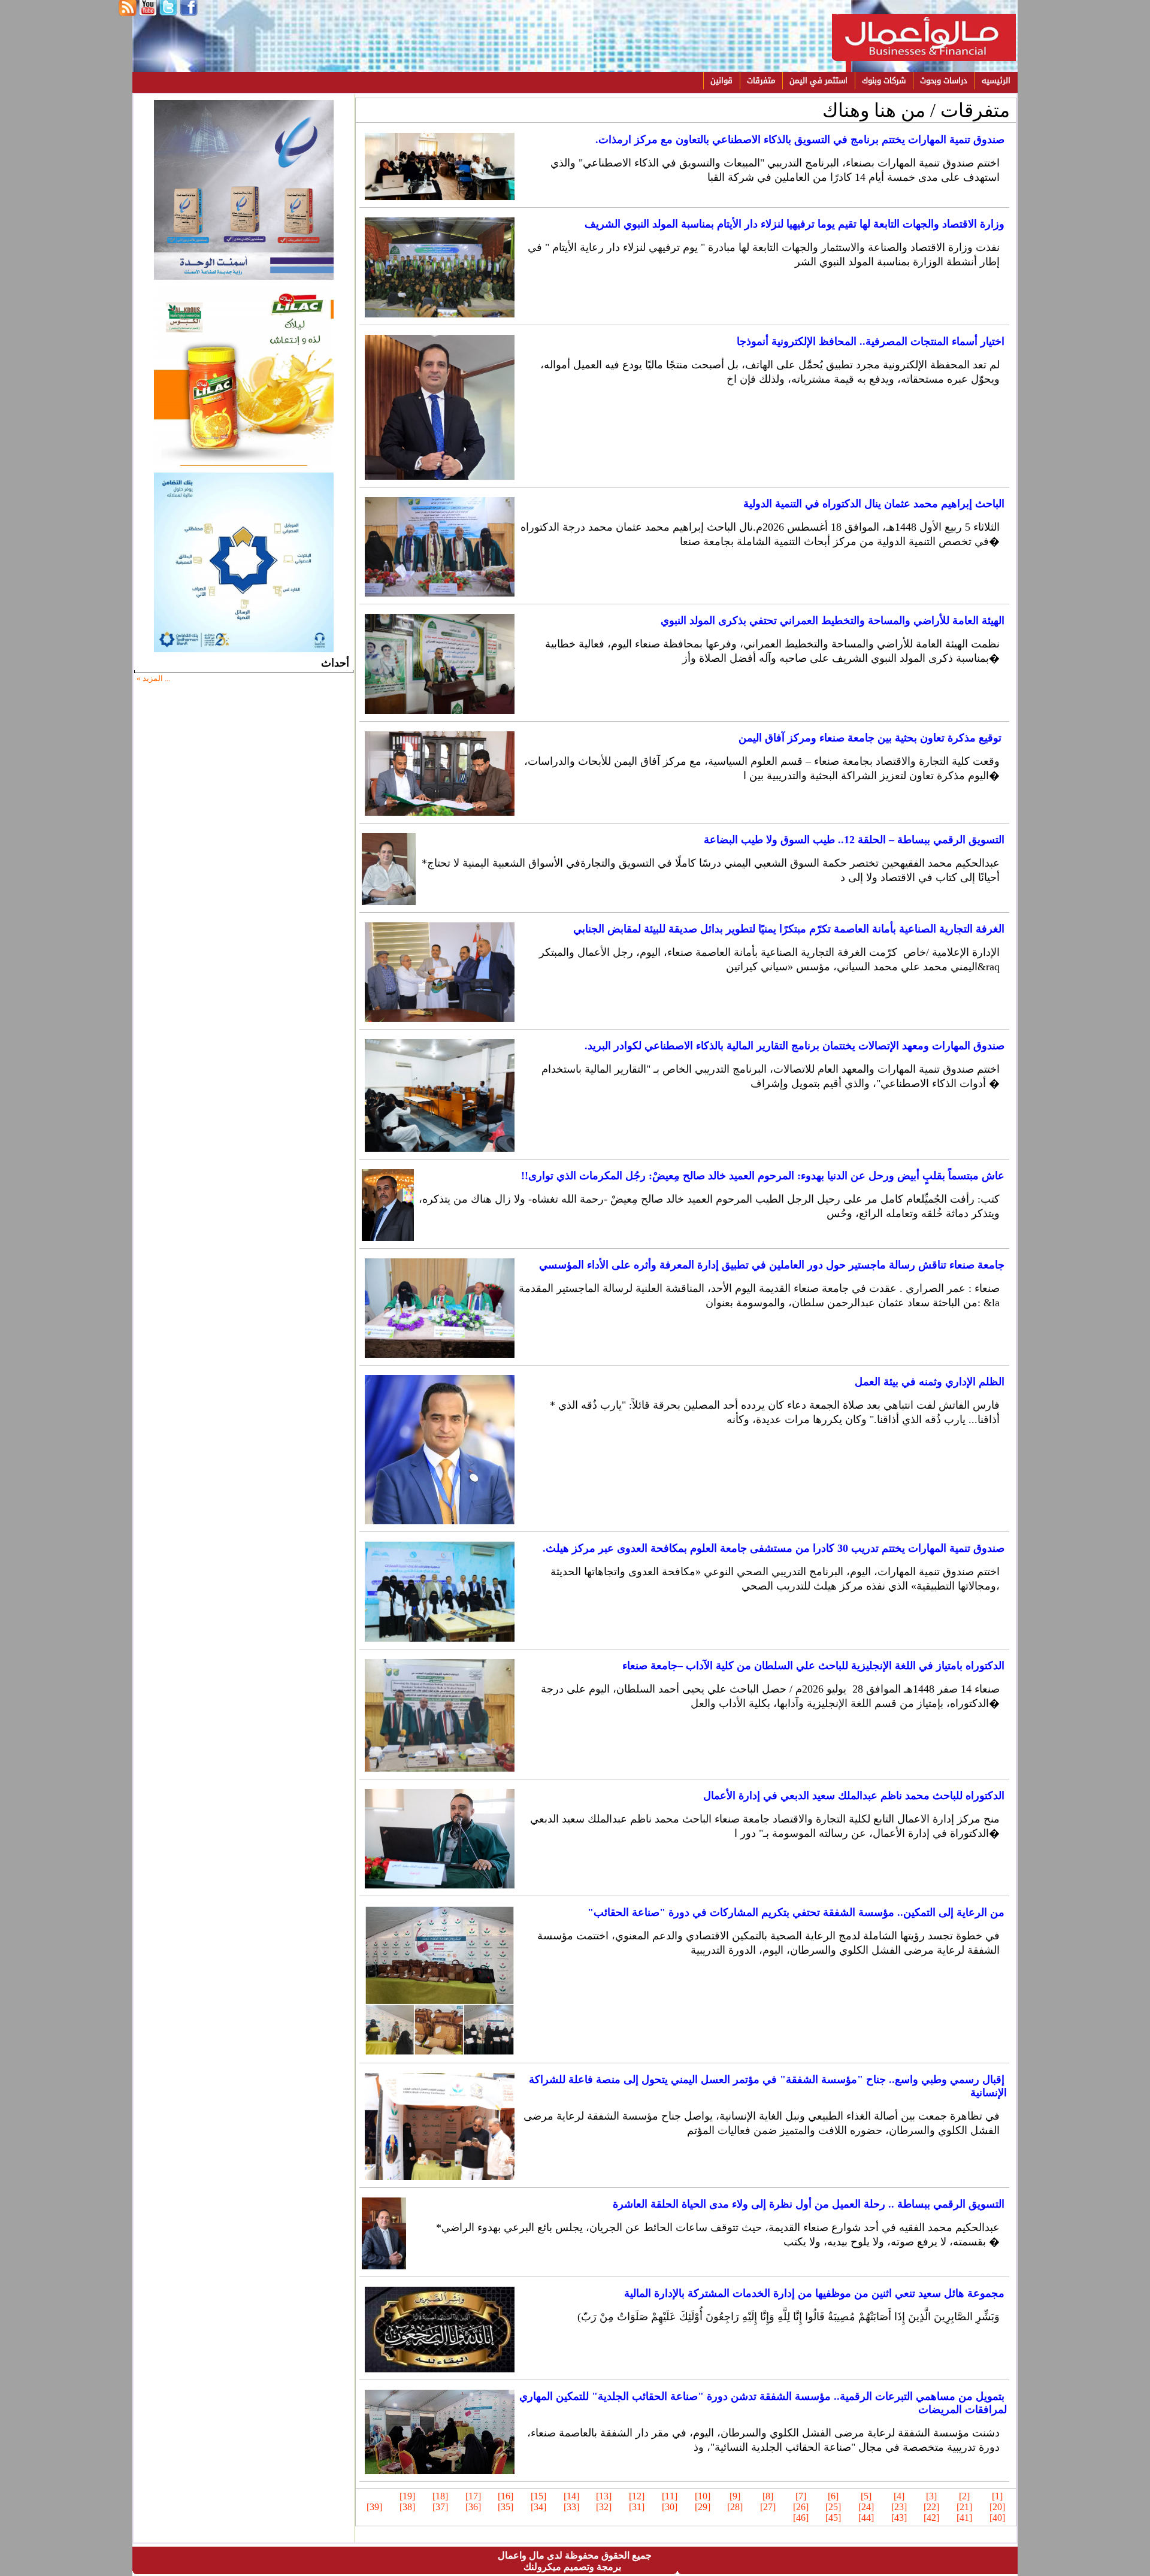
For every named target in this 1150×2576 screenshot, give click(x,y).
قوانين (721, 81)
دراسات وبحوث (944, 81)
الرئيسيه (996, 81)
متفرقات (761, 81)
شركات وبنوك (884, 81)
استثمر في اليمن (818, 81)
